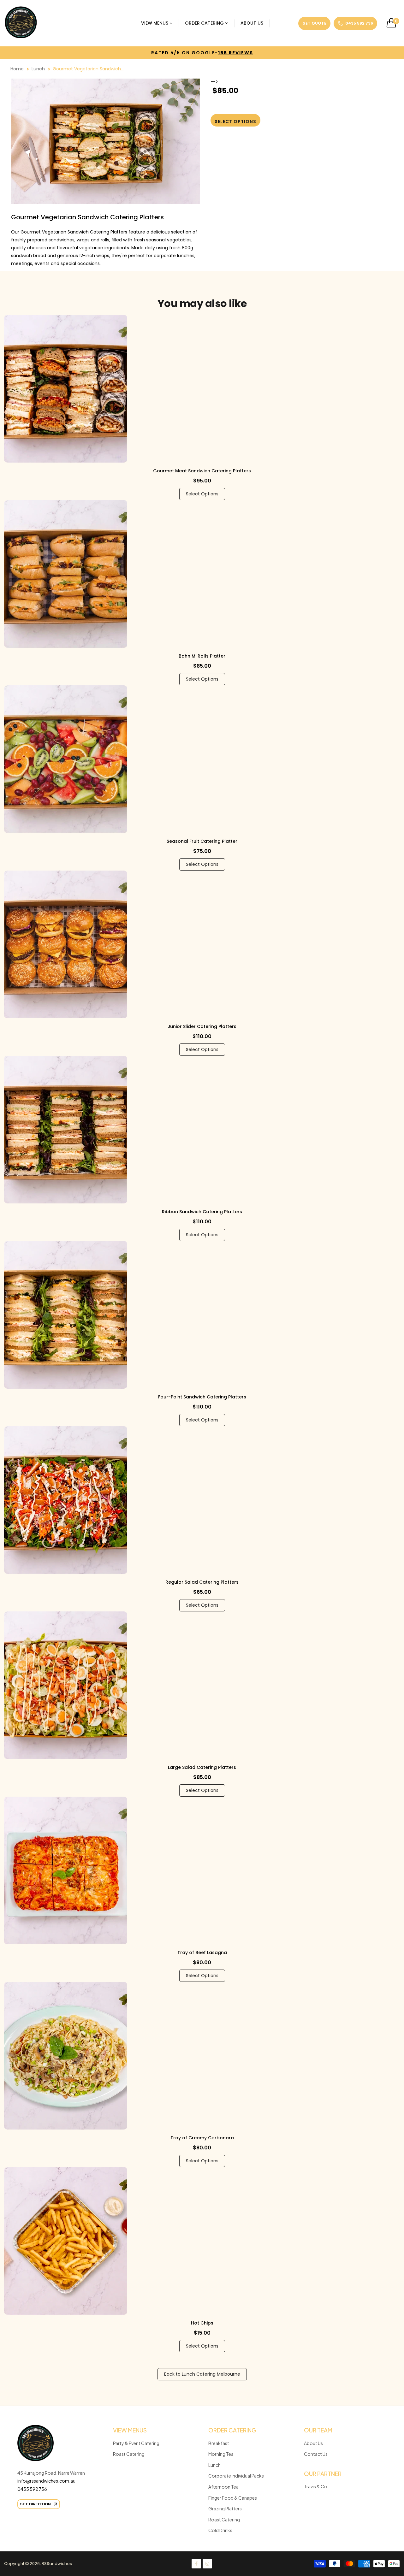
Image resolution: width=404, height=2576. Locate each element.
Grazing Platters (225, 2508)
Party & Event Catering (136, 2443)
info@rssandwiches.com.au (47, 2481)
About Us (313, 2443)
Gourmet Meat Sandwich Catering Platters (202, 471)
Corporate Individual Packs (236, 2476)
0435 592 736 (32, 2489)
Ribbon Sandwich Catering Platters (202, 1212)
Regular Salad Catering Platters (202, 1582)
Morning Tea (221, 2454)
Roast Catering (129, 2454)
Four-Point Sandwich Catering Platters (202, 1397)
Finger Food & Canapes (233, 2498)
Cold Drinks (220, 2530)
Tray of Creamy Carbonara (202, 2138)
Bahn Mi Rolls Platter (202, 656)
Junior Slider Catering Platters (202, 1026)
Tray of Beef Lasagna (202, 1953)
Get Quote (314, 23)
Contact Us (316, 2454)
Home (17, 69)
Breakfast (219, 2443)
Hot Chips (202, 2323)
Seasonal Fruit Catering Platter (202, 841)
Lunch (38, 69)
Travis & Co (316, 2486)
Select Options (202, 494)
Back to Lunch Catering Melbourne (202, 2374)
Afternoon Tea (223, 2487)
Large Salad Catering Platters (202, 1767)
